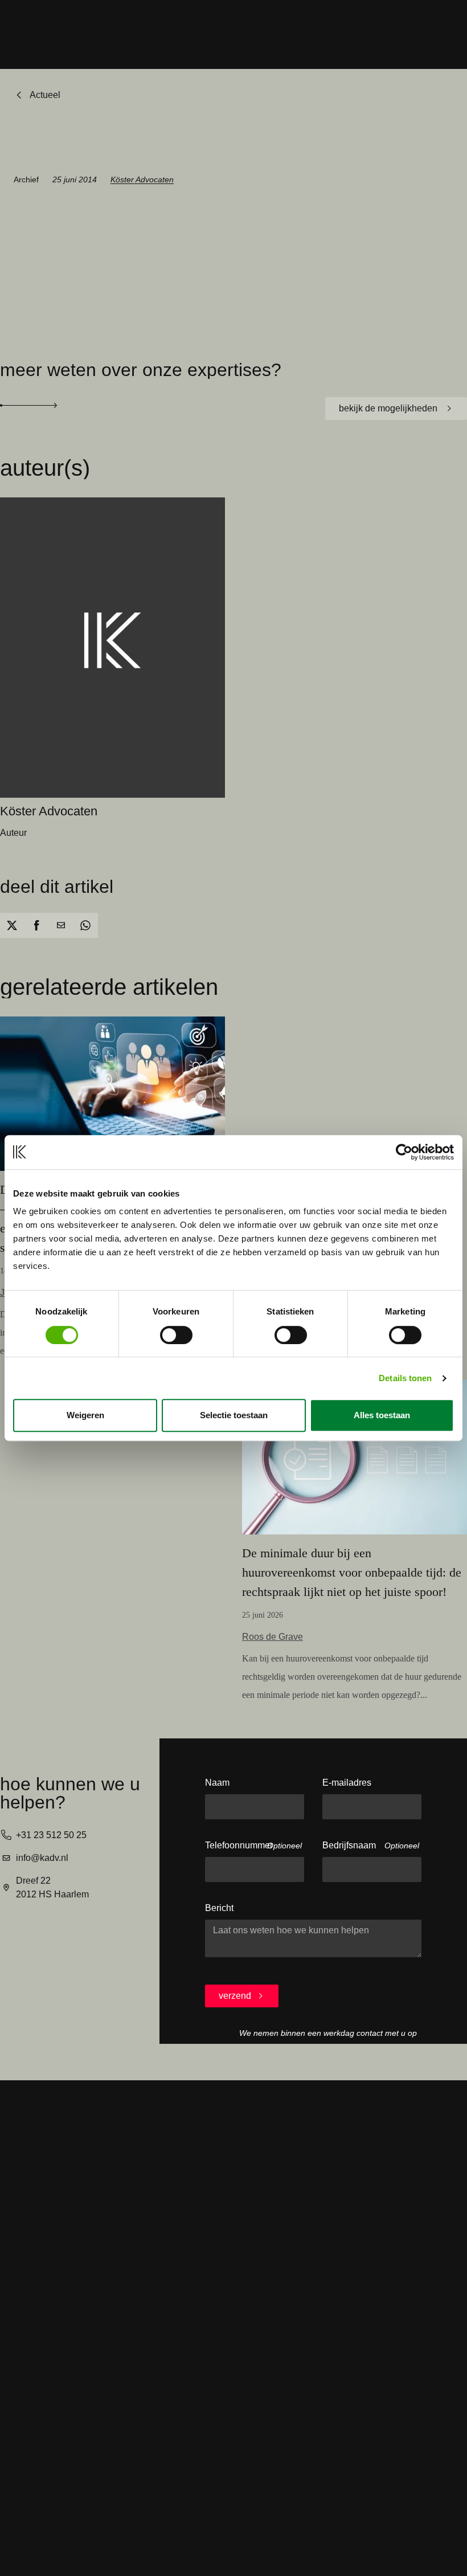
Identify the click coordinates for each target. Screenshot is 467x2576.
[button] (12, 925)
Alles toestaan (382, 1415)
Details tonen (405, 1378)
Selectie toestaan (234, 1415)
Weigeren (85, 1415)
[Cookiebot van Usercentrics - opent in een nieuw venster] (404, 1152)
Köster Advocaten (142, 179)
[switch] (176, 1335)
